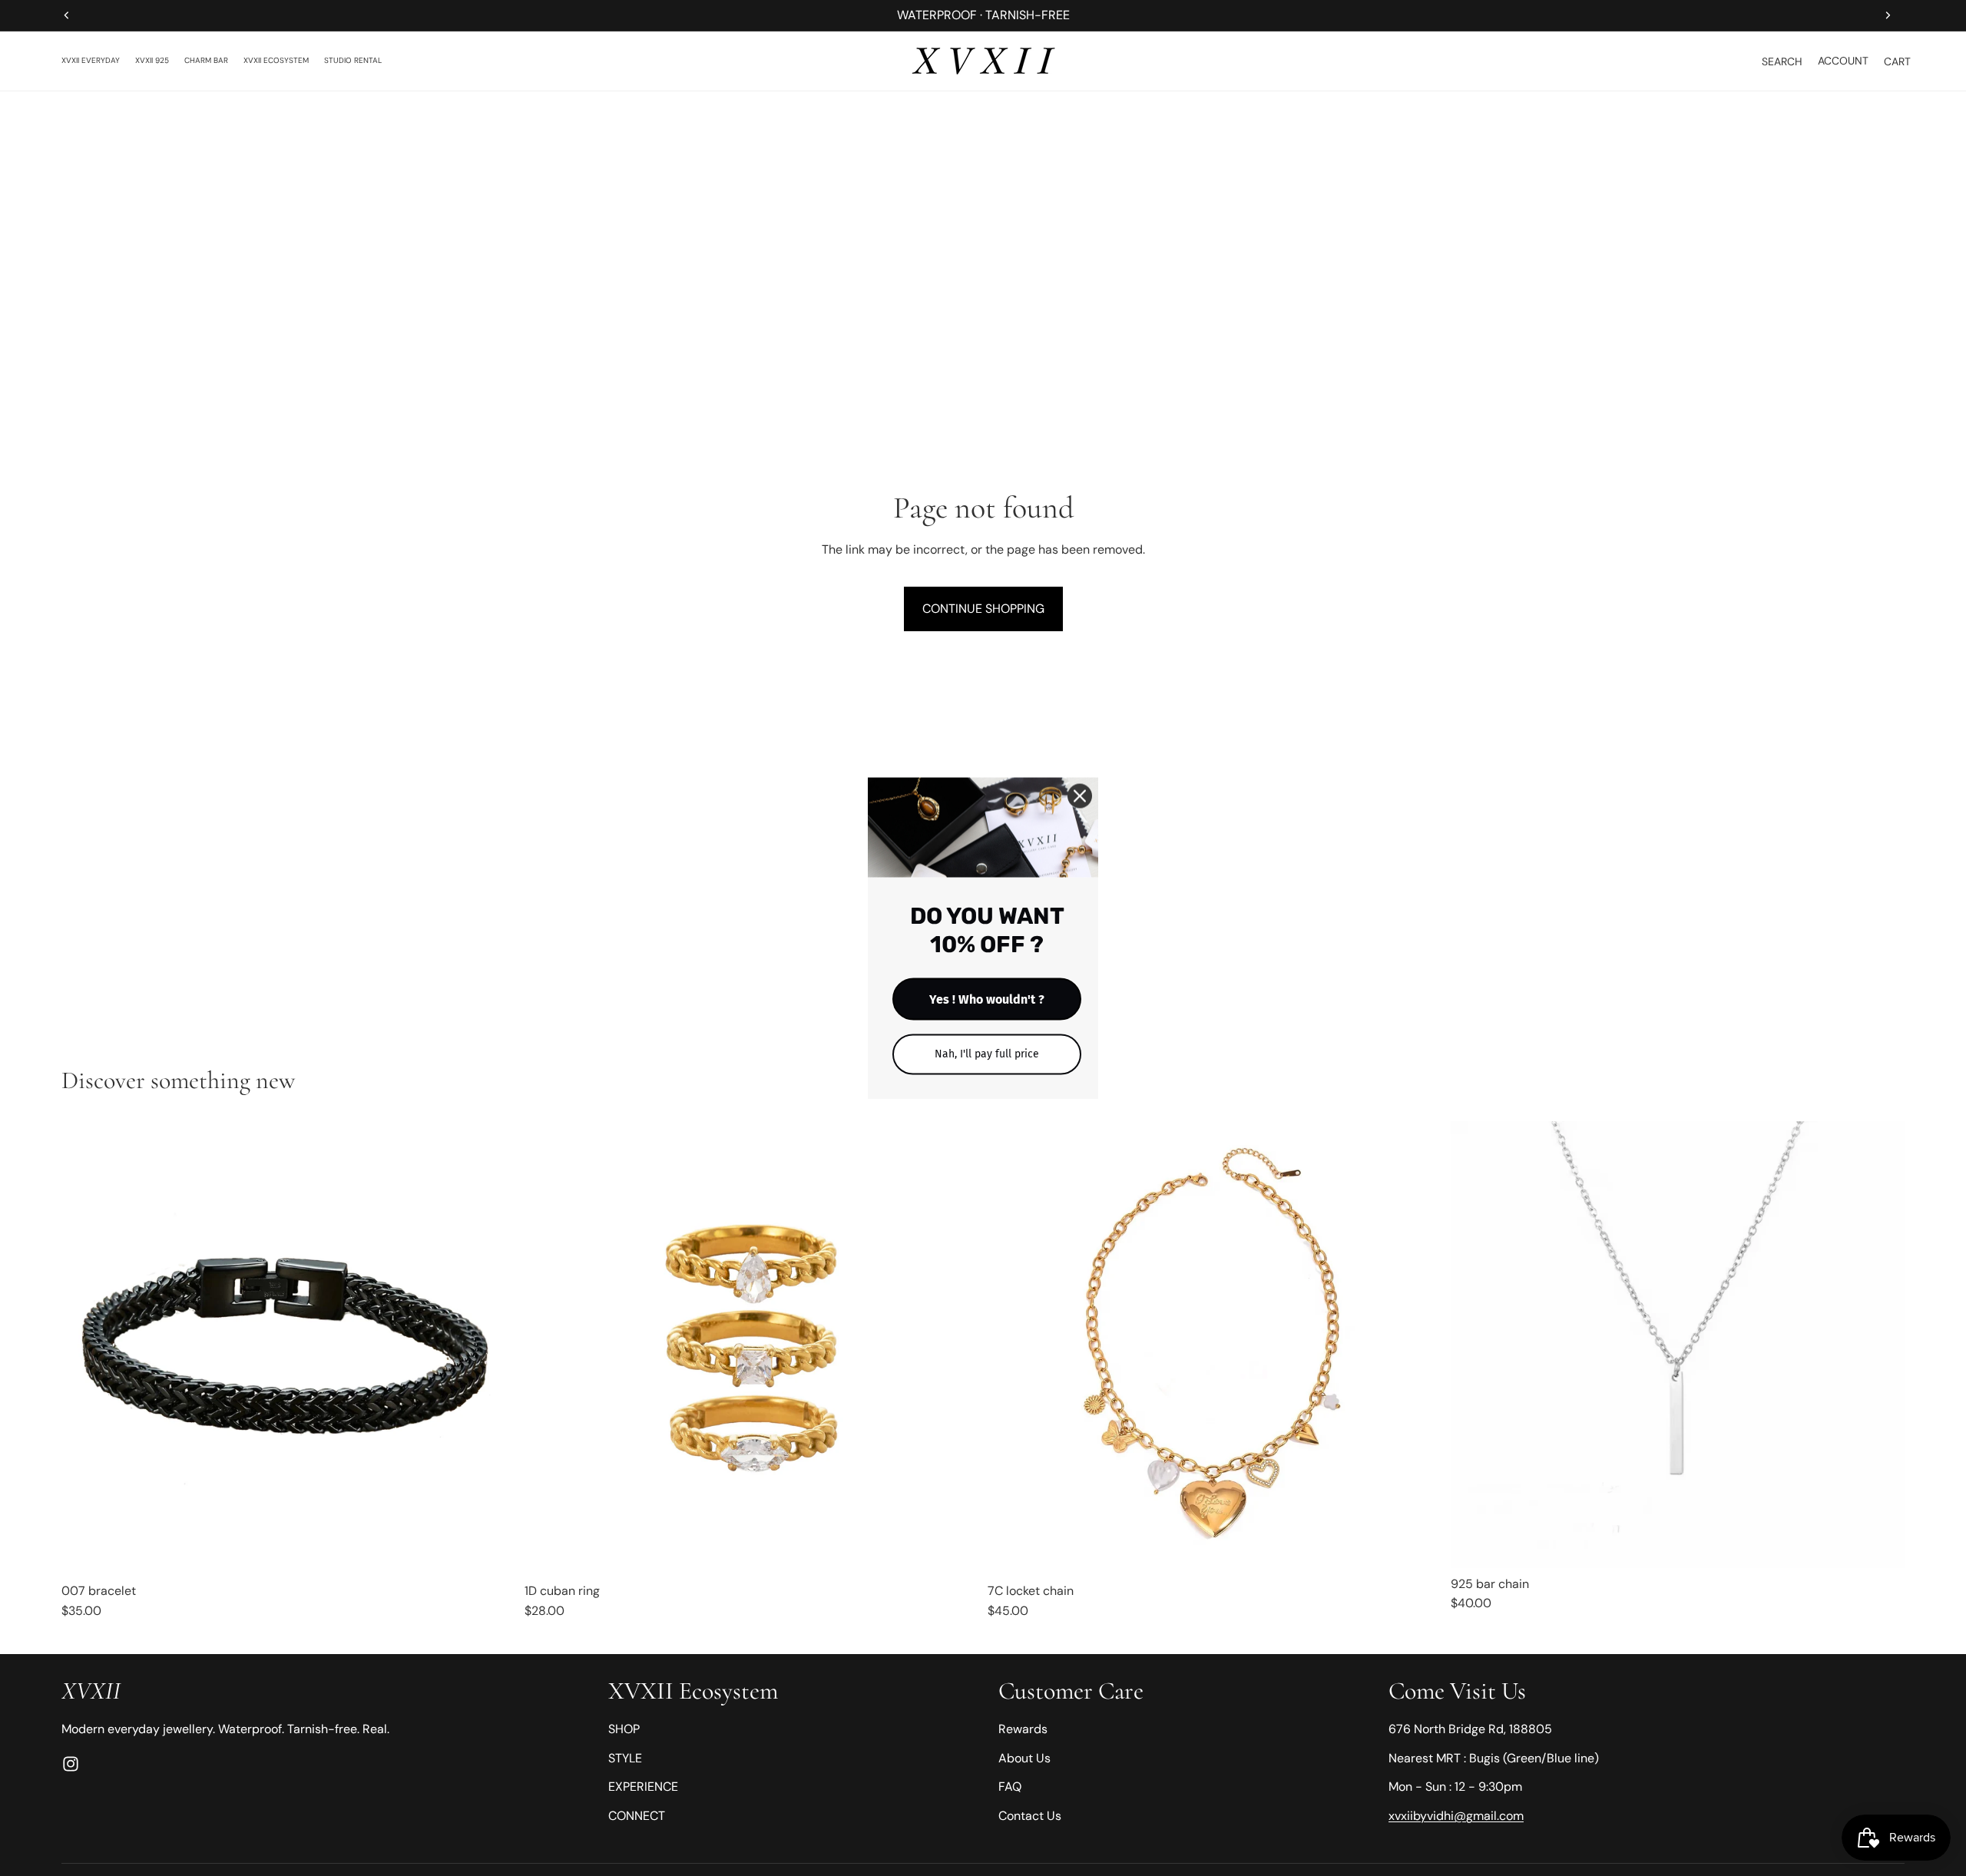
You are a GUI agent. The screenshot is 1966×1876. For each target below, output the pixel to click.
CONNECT (637, 1816)
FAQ (1010, 1787)
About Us (1024, 1758)
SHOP (624, 1729)
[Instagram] (71, 1764)
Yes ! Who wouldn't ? (987, 999)
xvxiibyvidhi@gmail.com (1456, 1816)
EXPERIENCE (643, 1787)
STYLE (625, 1758)
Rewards (1023, 1729)
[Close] (1080, 796)
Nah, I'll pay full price (987, 1053)
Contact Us (1030, 1816)
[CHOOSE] (491, 1551)
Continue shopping (983, 609)
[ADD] (1418, 1551)
